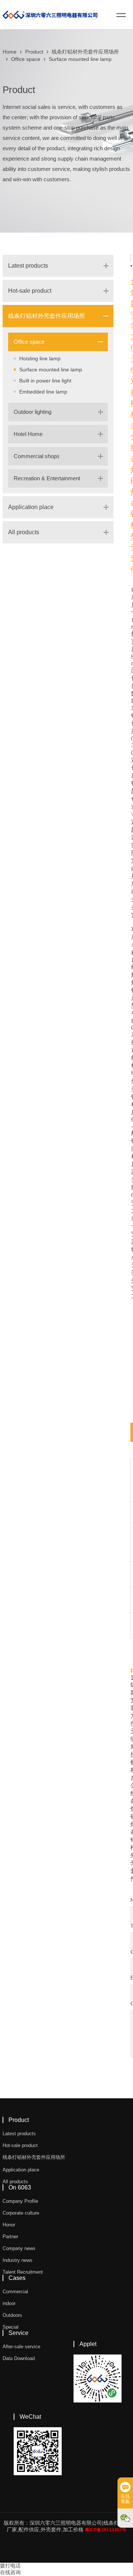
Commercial (15, 2292)
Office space (26, 59)
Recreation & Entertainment (47, 478)
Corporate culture (21, 2213)
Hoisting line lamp (40, 358)
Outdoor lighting (33, 412)
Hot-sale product (30, 291)
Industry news (18, 2260)
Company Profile (20, 2201)
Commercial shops (37, 456)
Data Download (19, 2358)
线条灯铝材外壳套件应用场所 (85, 52)
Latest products (28, 266)
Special (11, 2327)
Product (34, 52)
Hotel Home (28, 434)
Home (10, 52)
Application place (31, 507)
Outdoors (12, 2315)
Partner (10, 2237)
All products (24, 532)
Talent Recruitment (23, 2272)
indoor (9, 2303)
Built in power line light (45, 381)
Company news (19, 2248)
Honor (9, 2225)
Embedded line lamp (43, 392)
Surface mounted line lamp (80, 59)
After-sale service (21, 2347)
